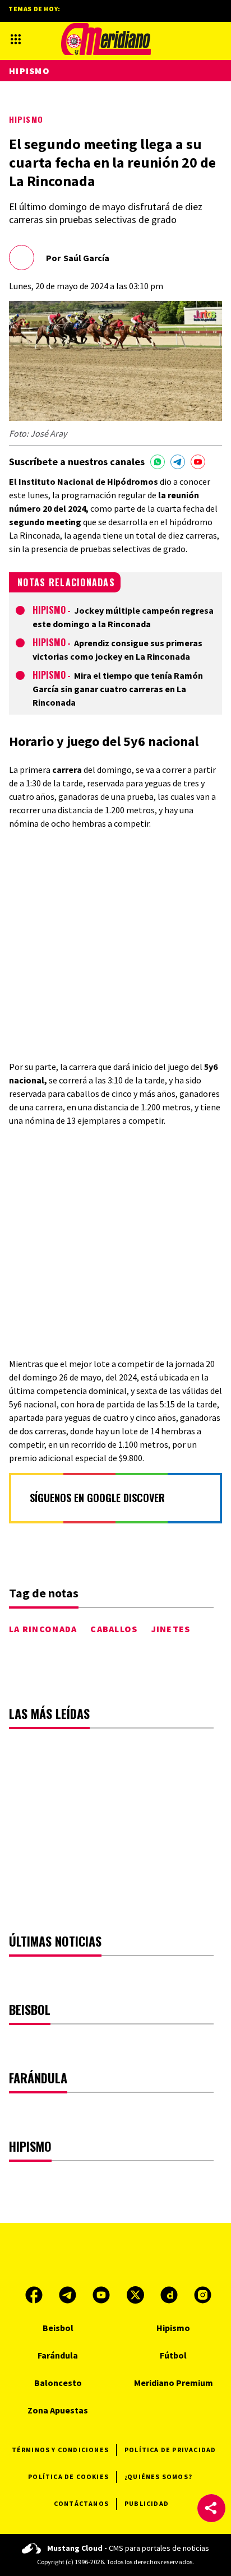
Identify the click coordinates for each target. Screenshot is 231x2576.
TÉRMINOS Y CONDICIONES (60, 2450)
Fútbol (173, 2355)
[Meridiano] (106, 39)
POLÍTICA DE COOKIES (68, 2477)
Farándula (58, 2355)
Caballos (114, 1629)
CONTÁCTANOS (81, 2503)
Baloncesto (58, 2383)
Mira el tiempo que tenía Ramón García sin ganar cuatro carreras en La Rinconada (118, 689)
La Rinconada (43, 1629)
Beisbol (58, 2328)
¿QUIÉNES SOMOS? (158, 2477)
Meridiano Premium (174, 2383)
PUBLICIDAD (147, 2503)
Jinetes (171, 1629)
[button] (211, 2508)
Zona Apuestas (58, 2410)
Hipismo (26, 119)
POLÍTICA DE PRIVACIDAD (170, 2450)
